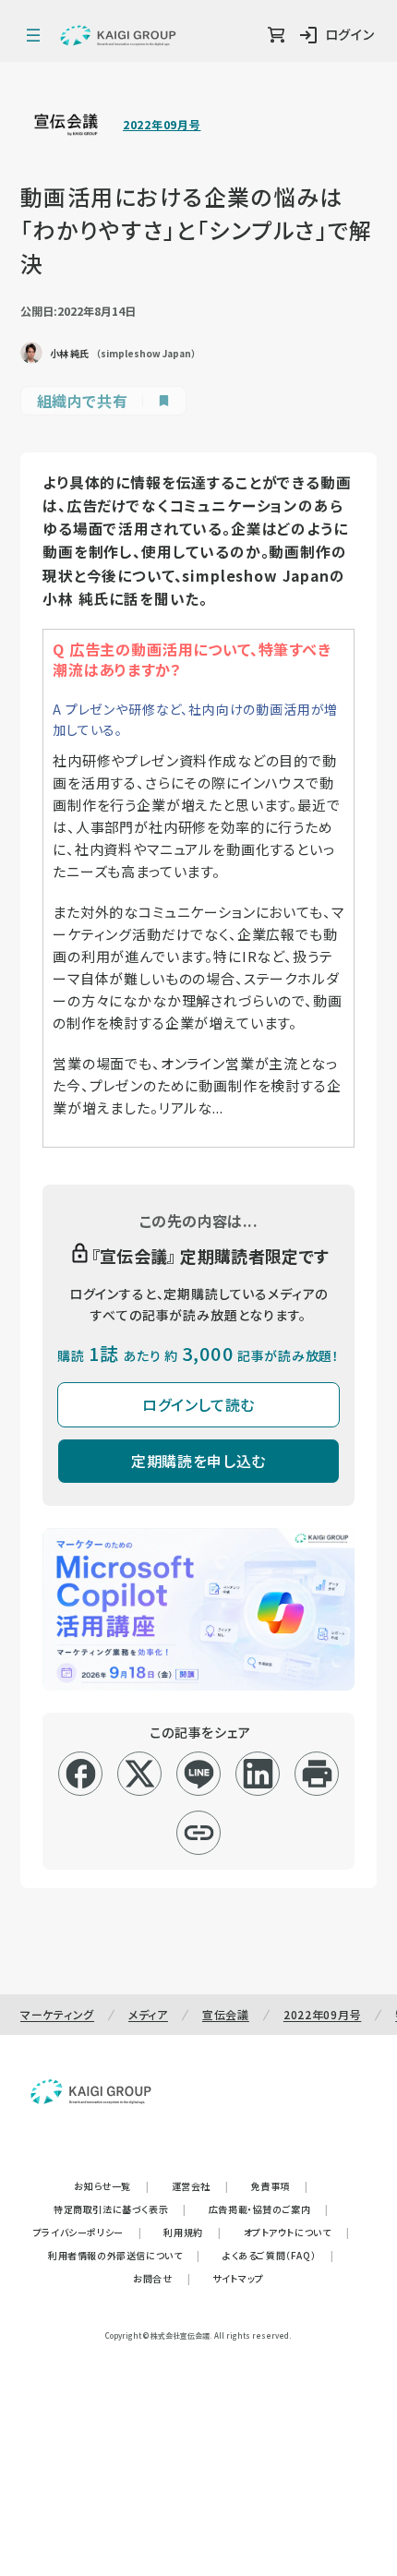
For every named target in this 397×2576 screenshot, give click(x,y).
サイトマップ (238, 2278)
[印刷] (317, 1774)
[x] (140, 1774)
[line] (199, 1774)
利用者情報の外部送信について (124, 2255)
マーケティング (57, 2014)
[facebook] (81, 1774)
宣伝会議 (226, 2014)
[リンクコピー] (199, 1833)
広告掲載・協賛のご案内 (269, 2209)
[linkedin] (258, 1774)
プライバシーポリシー (88, 2232)
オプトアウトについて (297, 2232)
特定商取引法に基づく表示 (120, 2209)
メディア (148, 2014)
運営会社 (200, 2186)
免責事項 (280, 2186)
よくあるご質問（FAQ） (278, 2255)
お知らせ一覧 (111, 2186)
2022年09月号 (162, 125)
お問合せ (162, 2278)
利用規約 (192, 2232)
